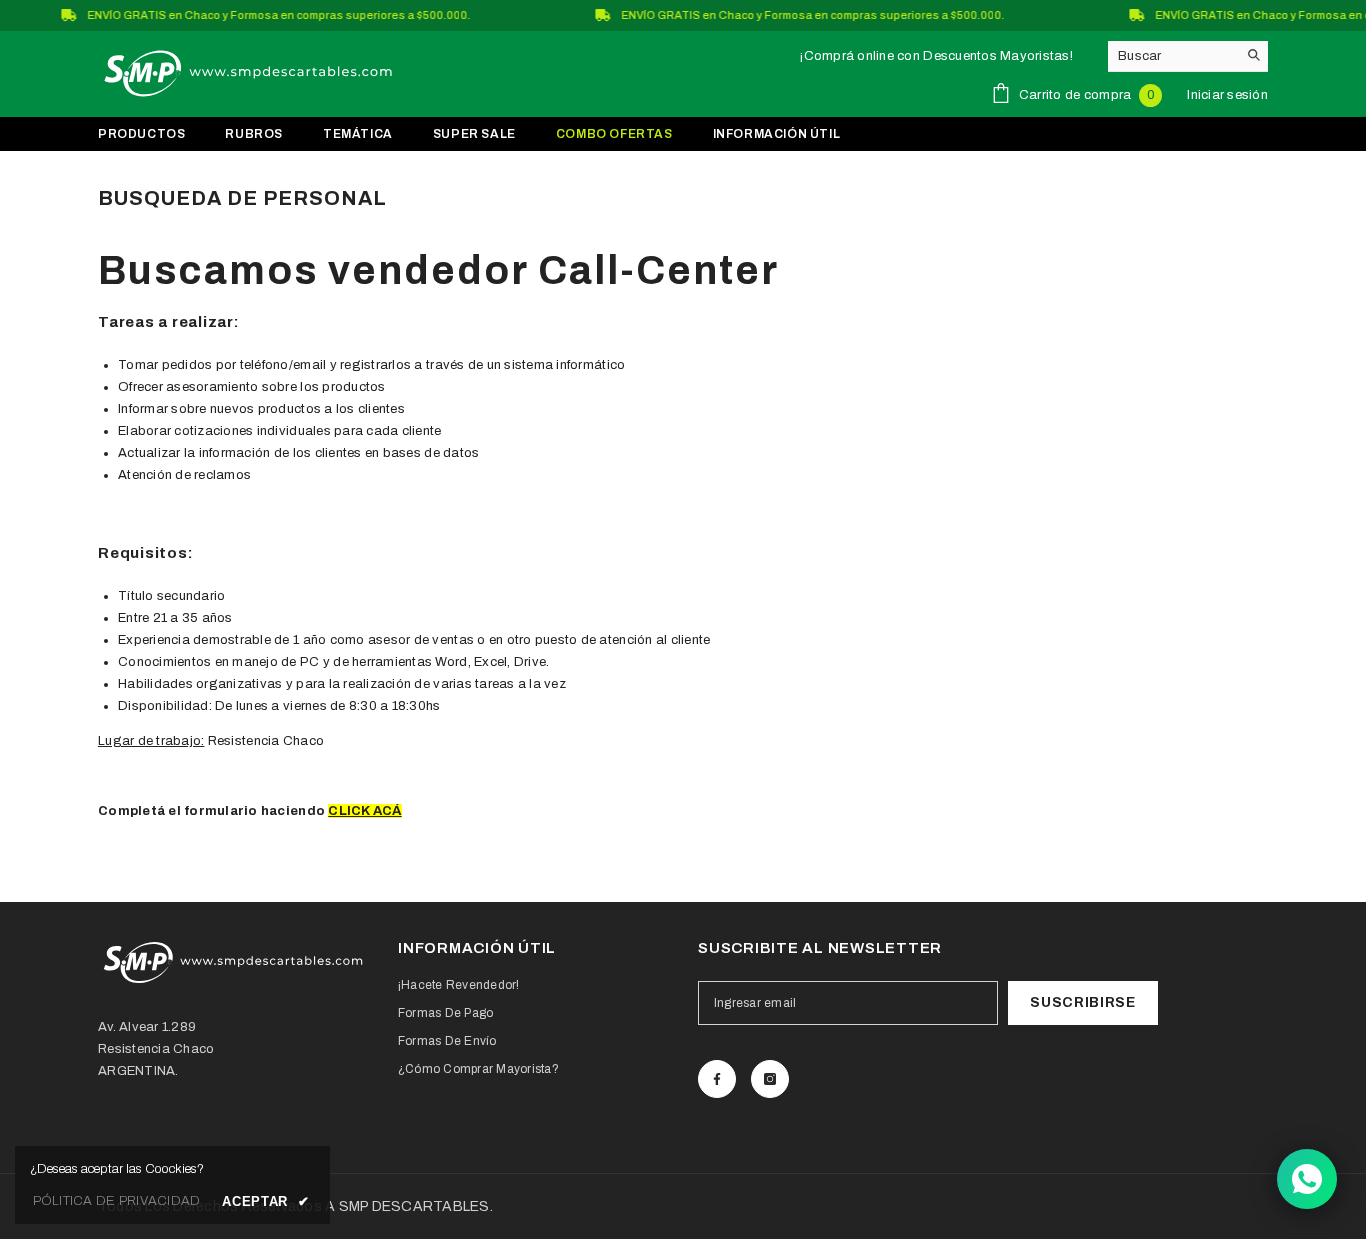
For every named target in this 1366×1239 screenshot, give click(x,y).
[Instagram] (770, 1079)
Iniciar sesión (1227, 95)
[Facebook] (717, 1079)
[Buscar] (1188, 56)
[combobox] (1172, 56)
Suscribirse (1083, 1002)
